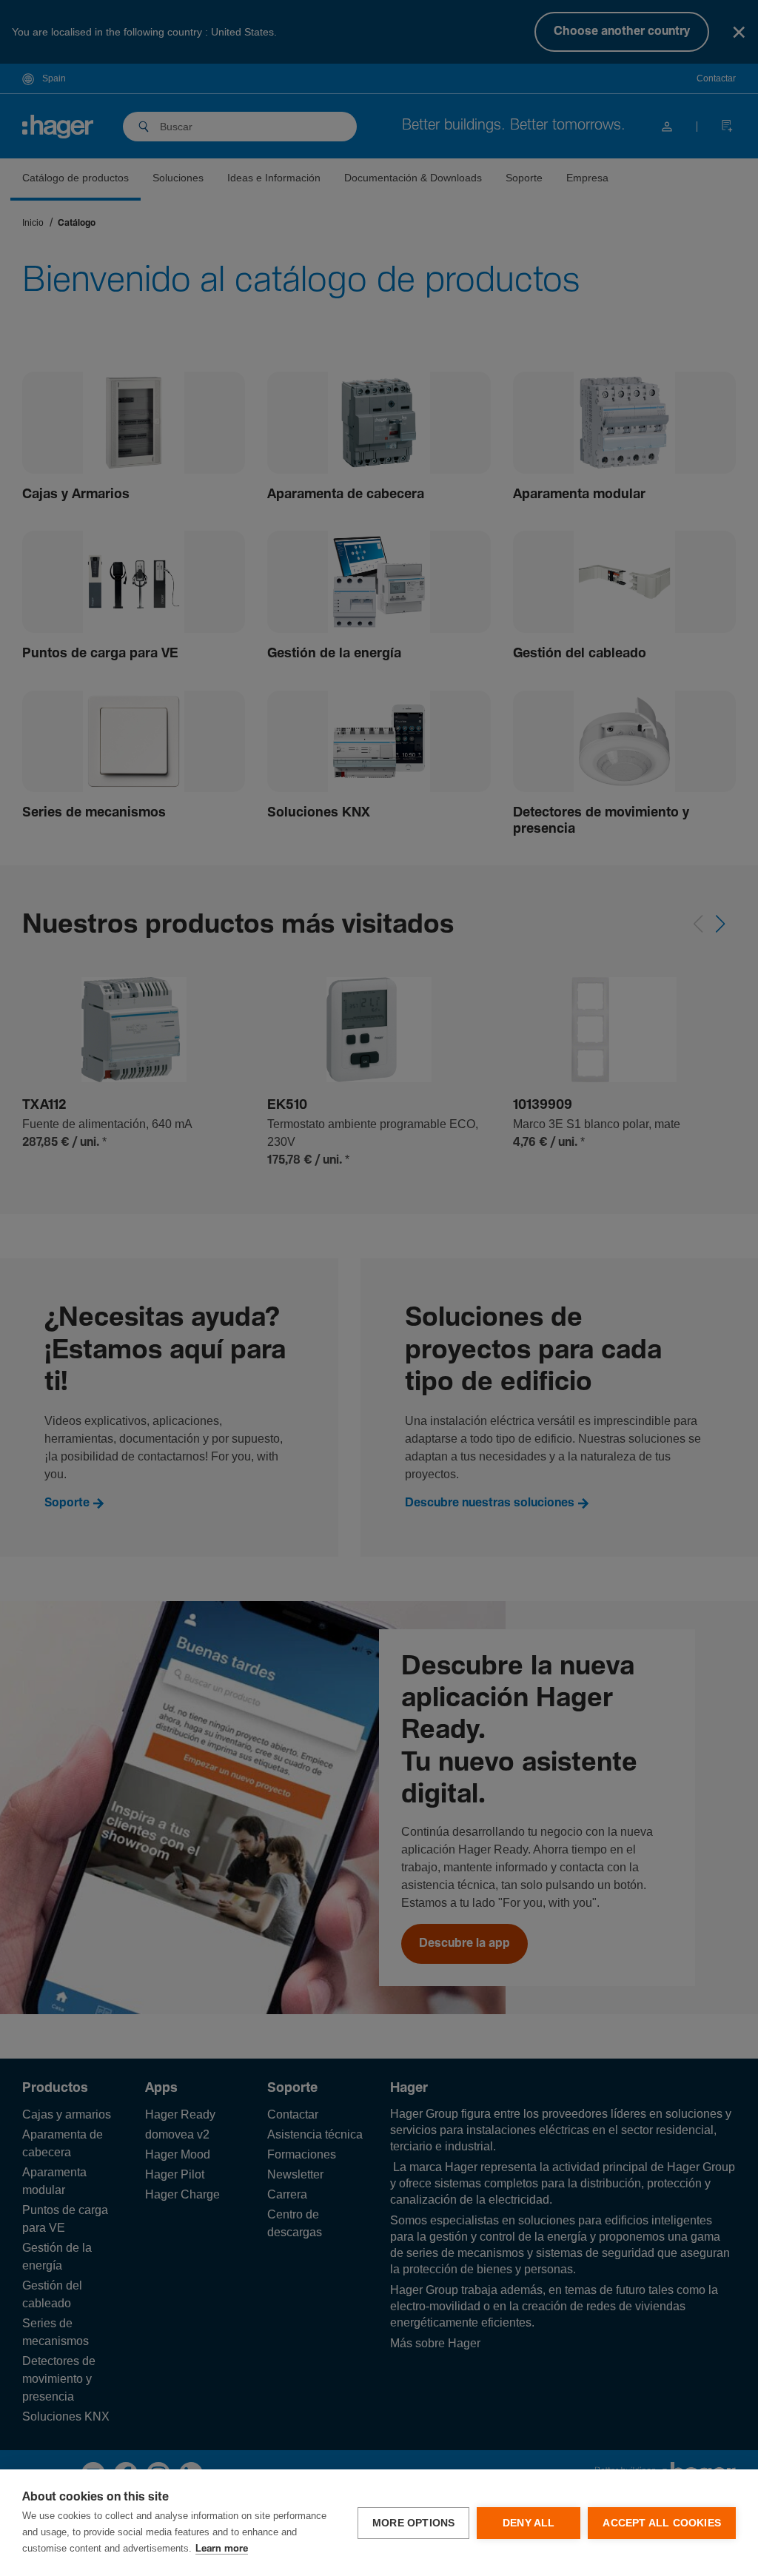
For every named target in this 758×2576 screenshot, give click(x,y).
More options (413, 2523)
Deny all (529, 2523)
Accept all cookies (662, 2523)
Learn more (222, 2549)
